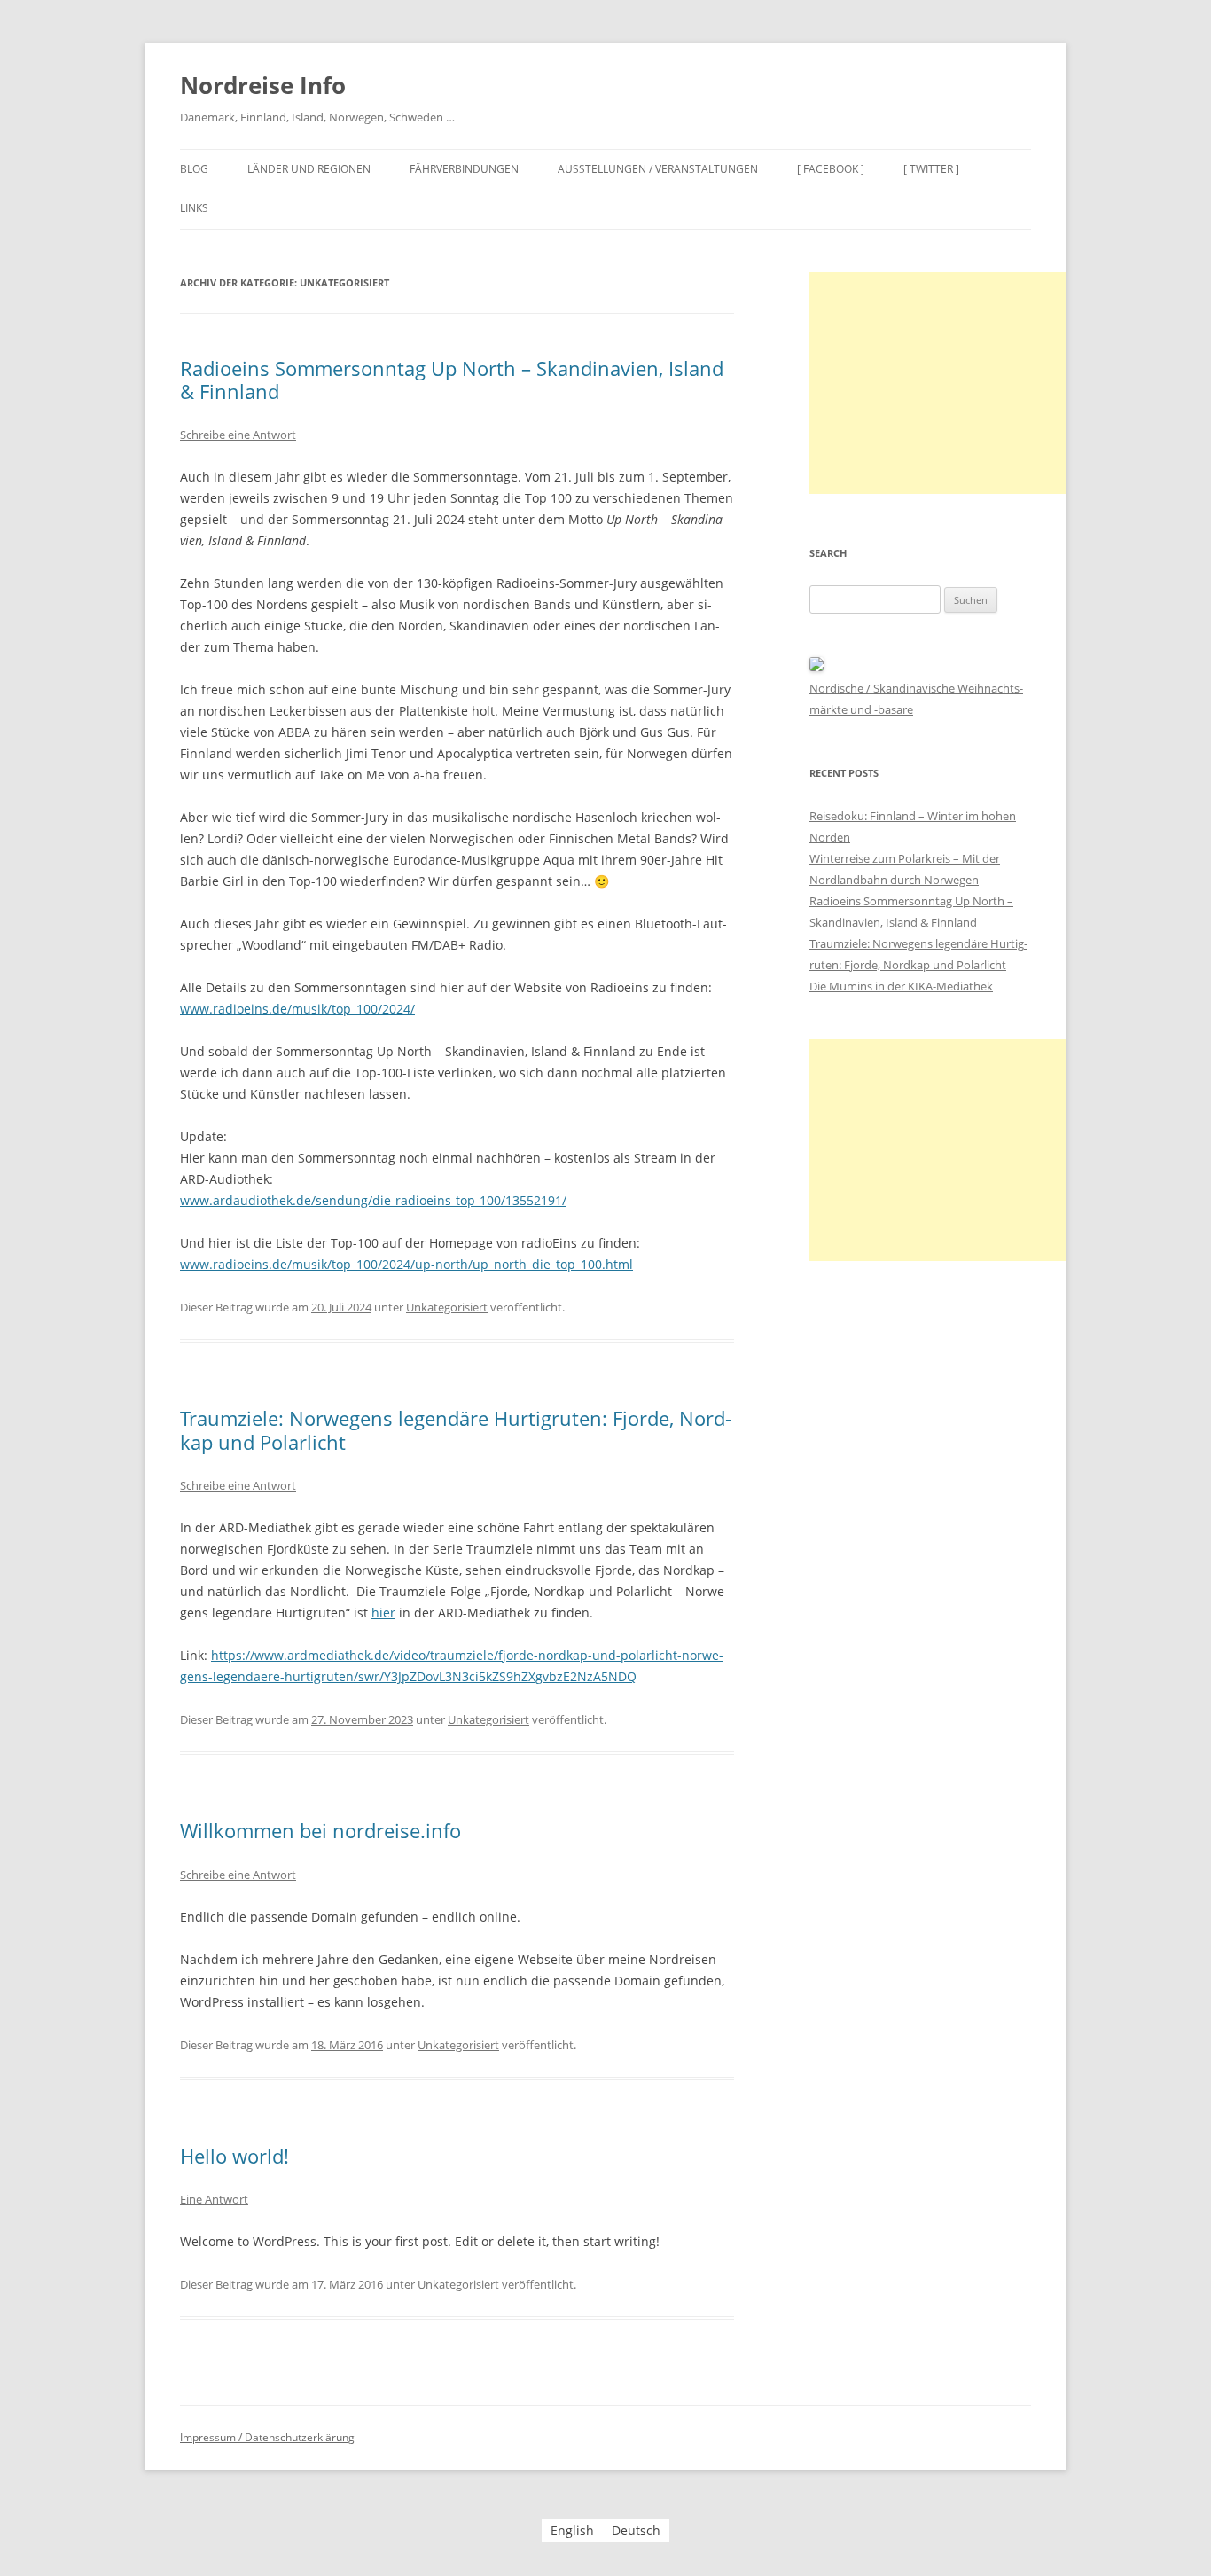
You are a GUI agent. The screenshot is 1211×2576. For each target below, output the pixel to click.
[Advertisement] (942, 383)
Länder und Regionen (309, 169)
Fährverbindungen (464, 169)
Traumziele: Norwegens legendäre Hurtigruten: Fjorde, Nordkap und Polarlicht (456, 1429)
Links (194, 208)
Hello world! (234, 2156)
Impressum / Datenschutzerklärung (267, 2437)
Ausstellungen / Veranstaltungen (658, 169)
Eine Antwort (214, 2199)
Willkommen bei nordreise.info (320, 1830)
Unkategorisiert (447, 1307)
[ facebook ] (831, 169)
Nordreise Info (263, 85)
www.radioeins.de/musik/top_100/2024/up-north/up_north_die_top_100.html (406, 1264)
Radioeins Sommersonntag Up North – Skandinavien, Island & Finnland (452, 380)
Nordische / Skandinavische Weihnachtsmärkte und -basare (916, 699)
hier (383, 1613)
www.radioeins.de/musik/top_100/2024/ (297, 1009)
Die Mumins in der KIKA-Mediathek (901, 986)
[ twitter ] (931, 169)
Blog (194, 169)
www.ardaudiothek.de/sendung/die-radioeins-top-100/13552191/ (373, 1200)
